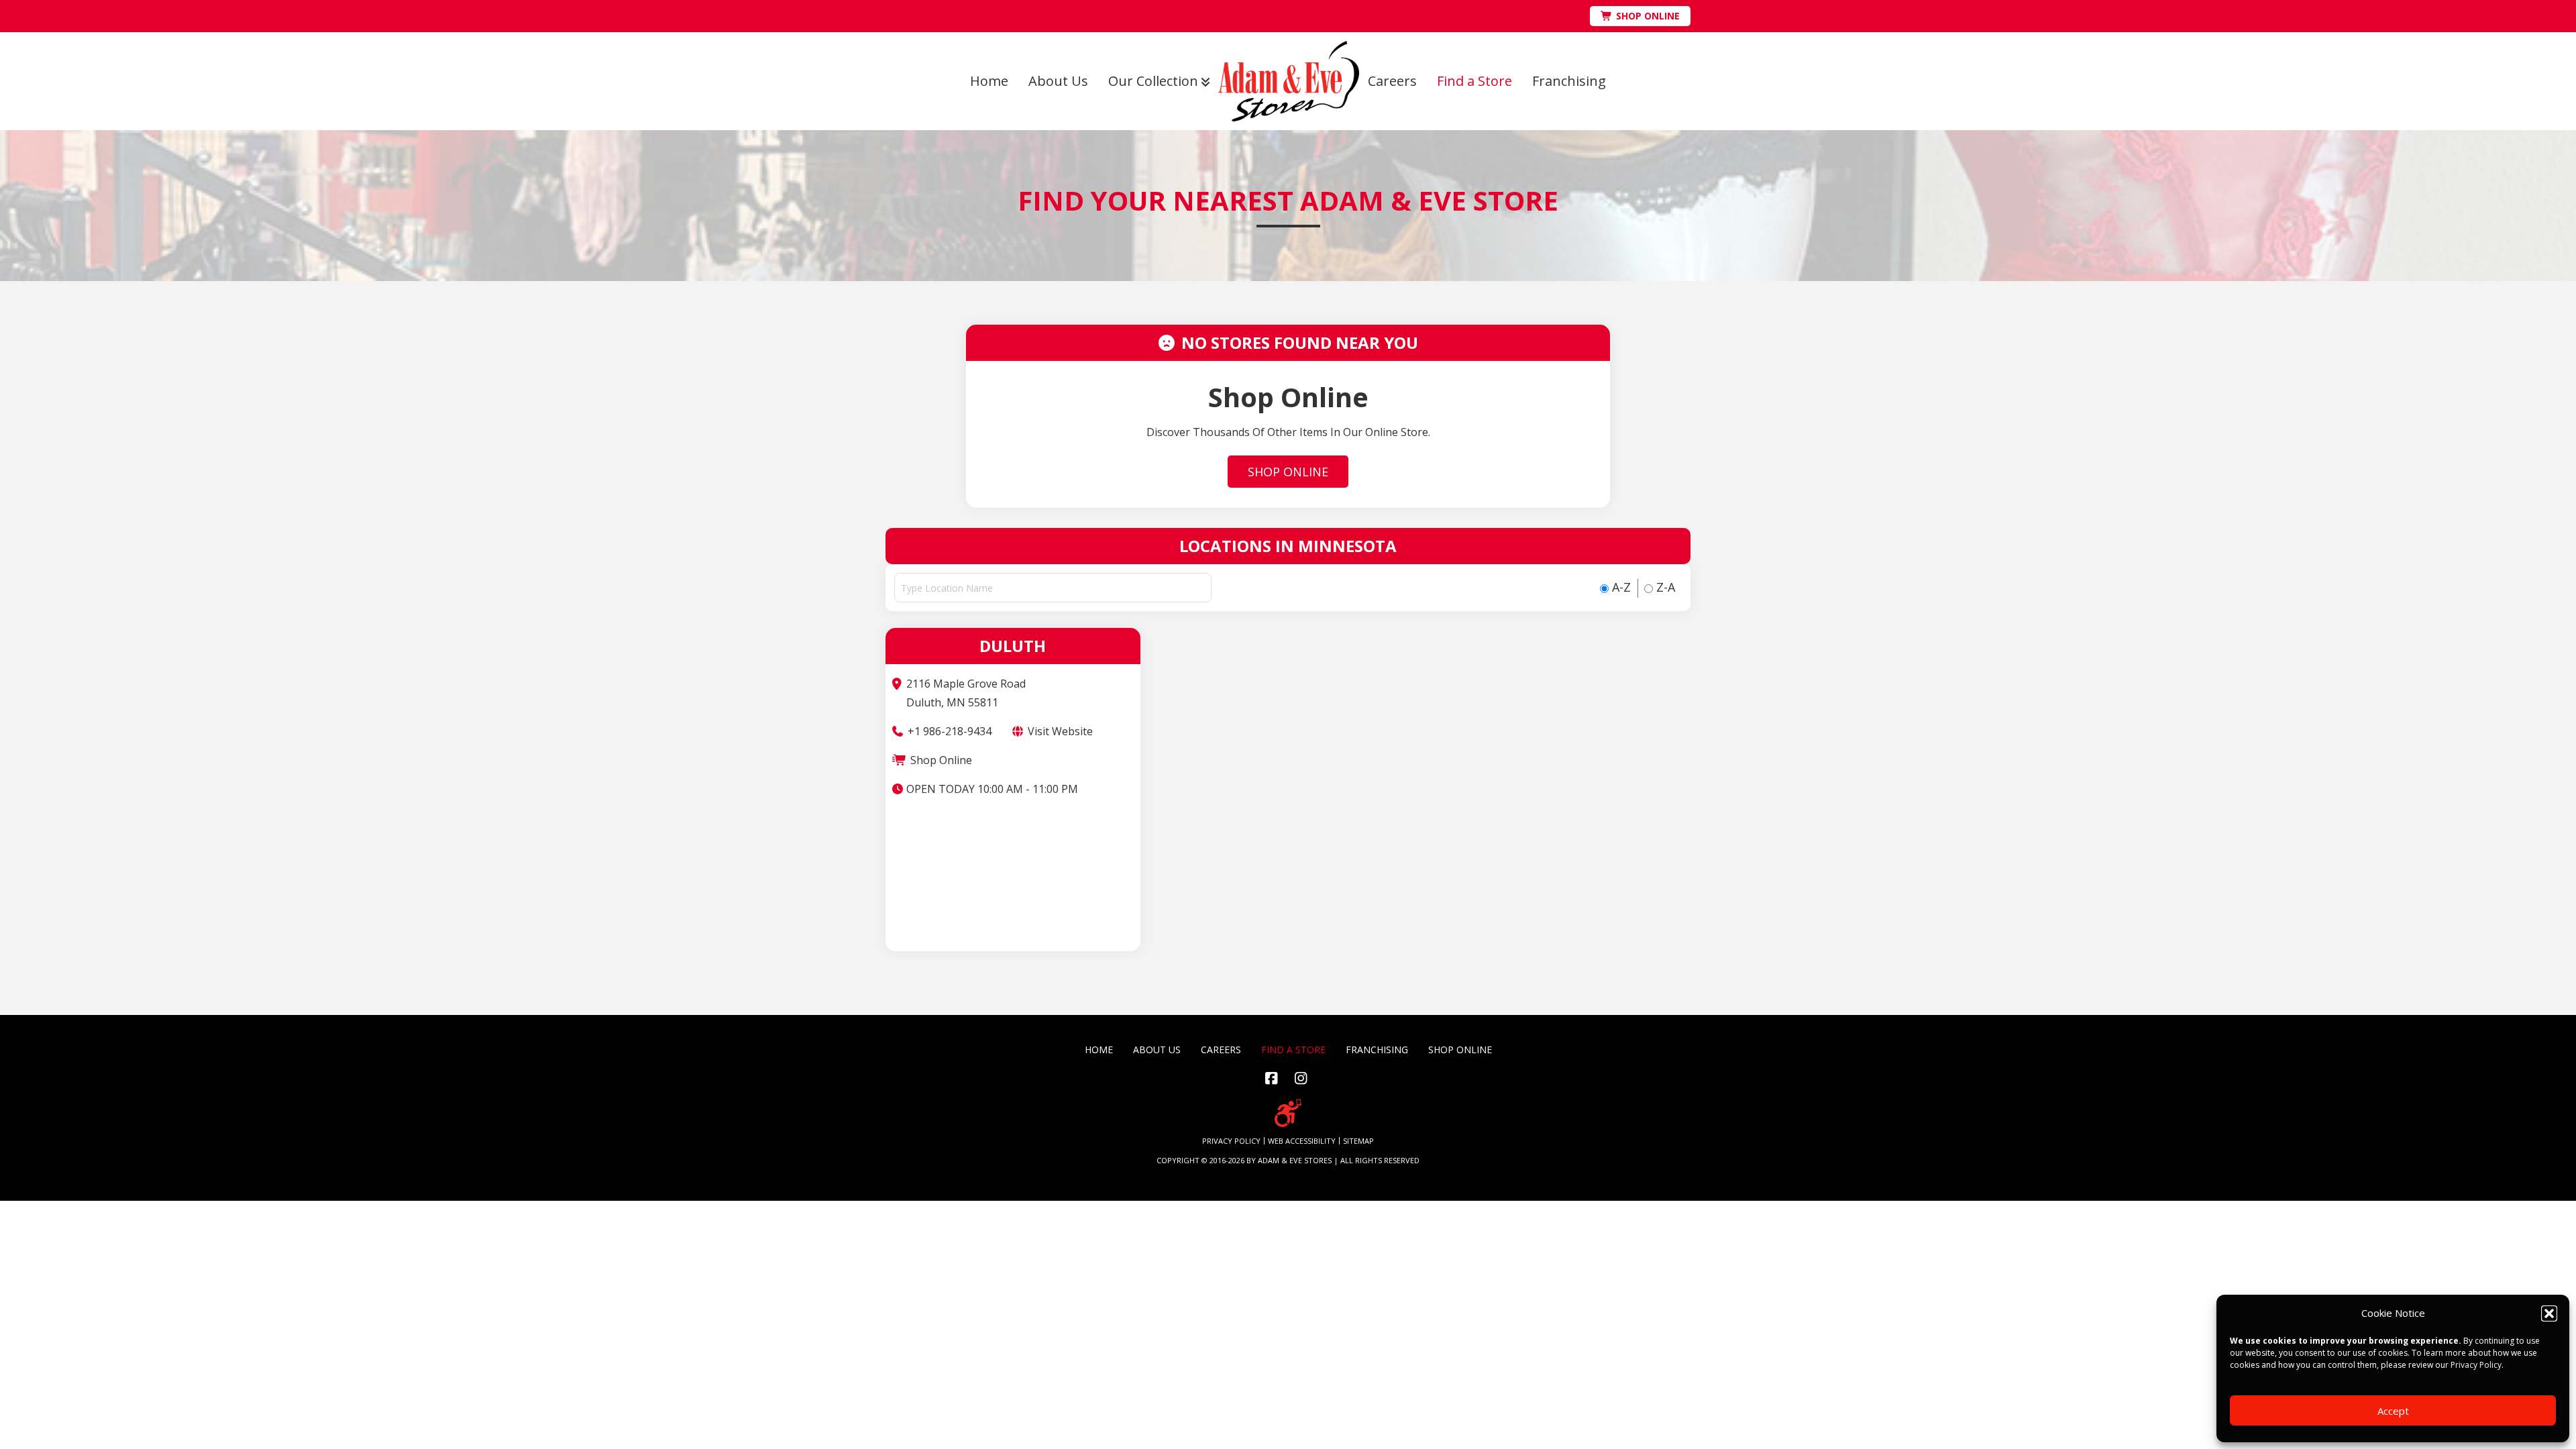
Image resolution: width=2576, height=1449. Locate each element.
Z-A (1664, 587)
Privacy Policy (2476, 1365)
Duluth (1013, 646)
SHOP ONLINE (1288, 472)
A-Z (1620, 587)
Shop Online (940, 760)
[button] (2549, 1313)
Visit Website (1059, 731)
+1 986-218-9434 (948, 731)
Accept (2393, 1411)
